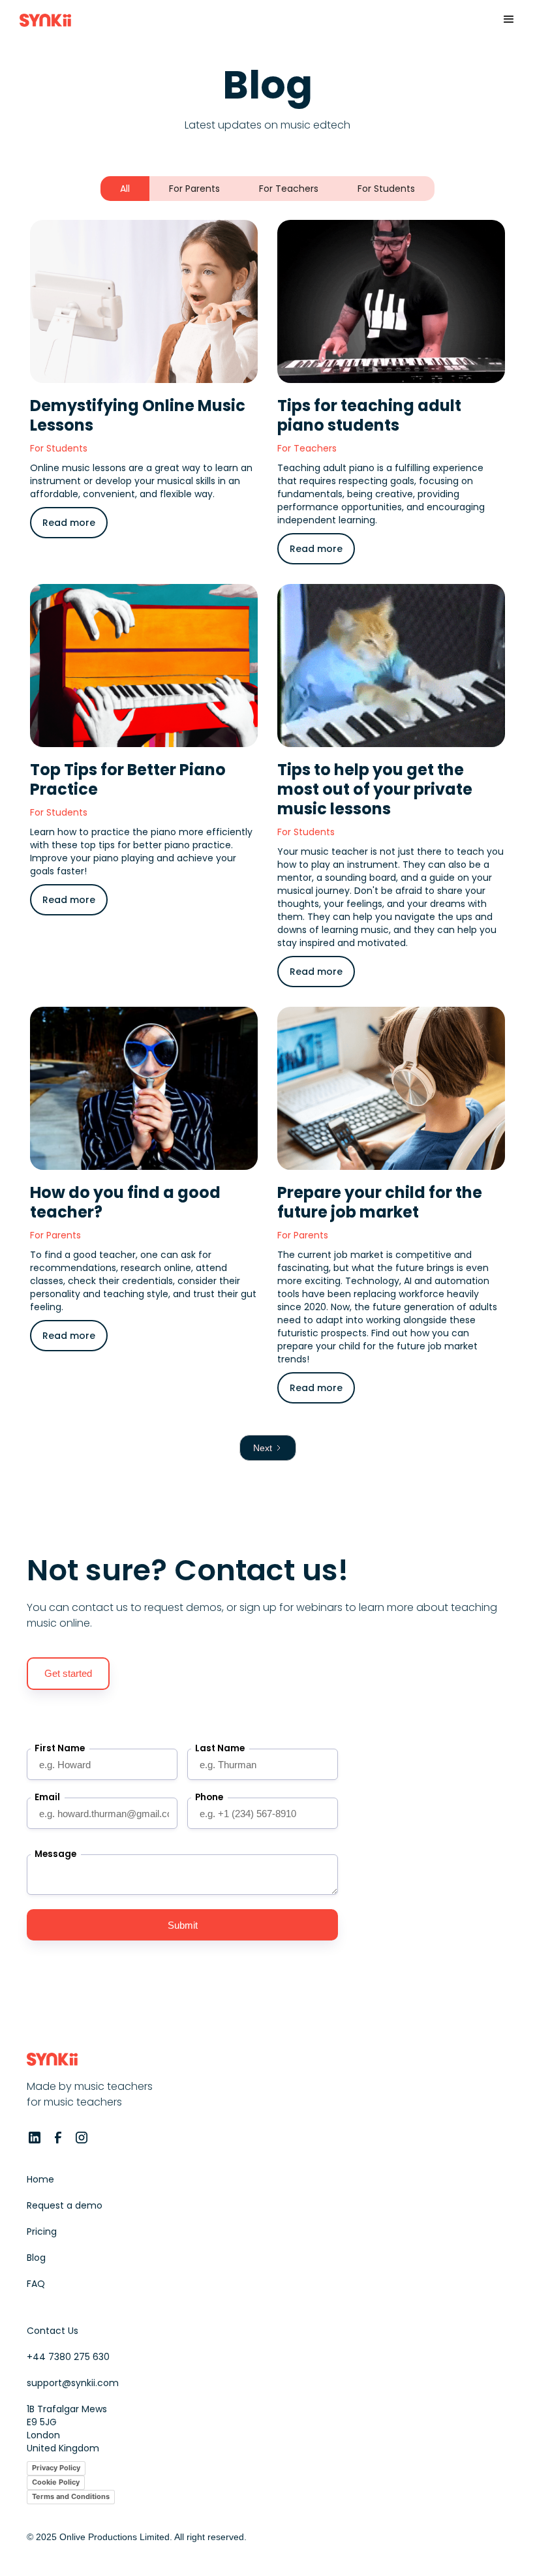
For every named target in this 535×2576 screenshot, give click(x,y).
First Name (60, 1748)
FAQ (36, 2284)
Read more (69, 523)
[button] (509, 20)
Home (40, 2179)
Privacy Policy (56, 2468)
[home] (45, 20)
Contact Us (53, 2331)
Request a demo (65, 2205)
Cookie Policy (56, 2482)
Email (47, 1797)
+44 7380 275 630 (68, 2357)
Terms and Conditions (71, 2496)
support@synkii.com (73, 2383)
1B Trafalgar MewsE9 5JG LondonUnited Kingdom (67, 2429)
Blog (36, 2258)
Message (55, 1854)
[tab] (125, 189)
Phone (209, 1797)
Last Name (220, 1748)
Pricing (42, 2231)
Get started (68, 1673)
